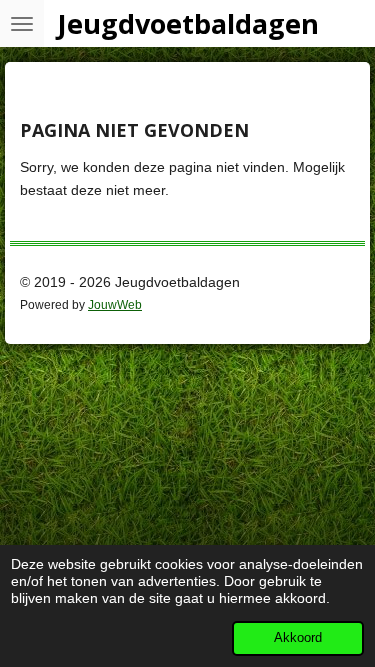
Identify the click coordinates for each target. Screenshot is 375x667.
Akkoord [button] (298, 638)
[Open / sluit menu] (22, 23)
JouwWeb (115, 304)
